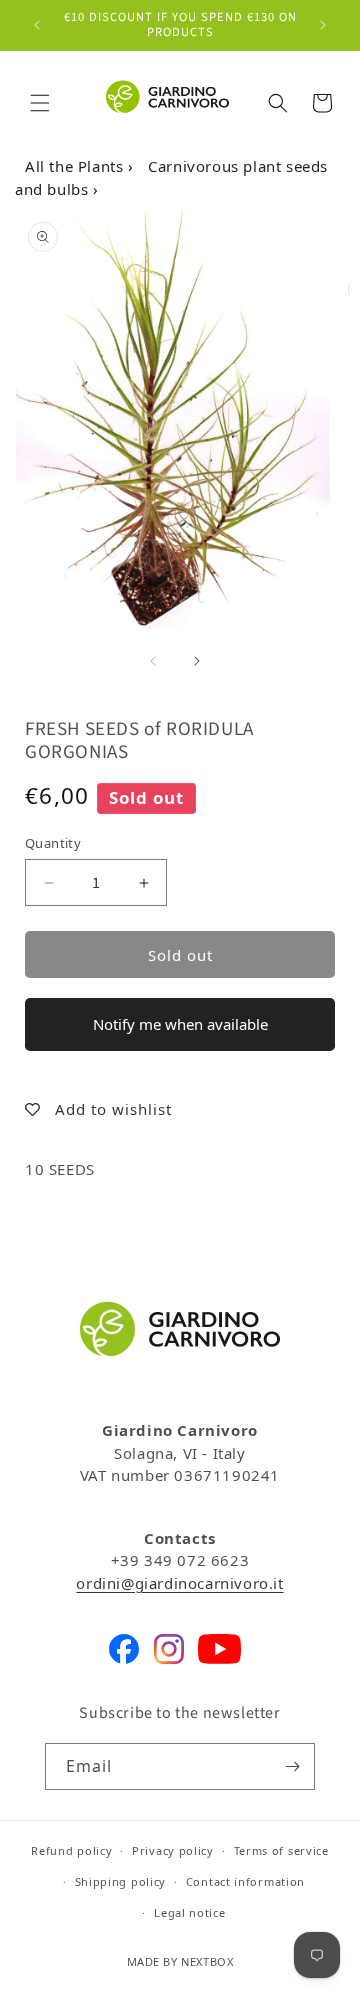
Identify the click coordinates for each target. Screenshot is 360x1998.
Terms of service (281, 1850)
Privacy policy (173, 1850)
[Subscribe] (292, 1766)
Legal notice (189, 1912)
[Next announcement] (323, 25)
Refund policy (71, 1850)
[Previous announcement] (37, 25)
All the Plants (76, 166)
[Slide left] (153, 661)
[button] (40, 103)
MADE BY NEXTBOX (180, 1961)
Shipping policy (121, 1881)
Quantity (53, 843)
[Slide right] (197, 661)
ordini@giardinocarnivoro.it (179, 1583)
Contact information (245, 1881)
